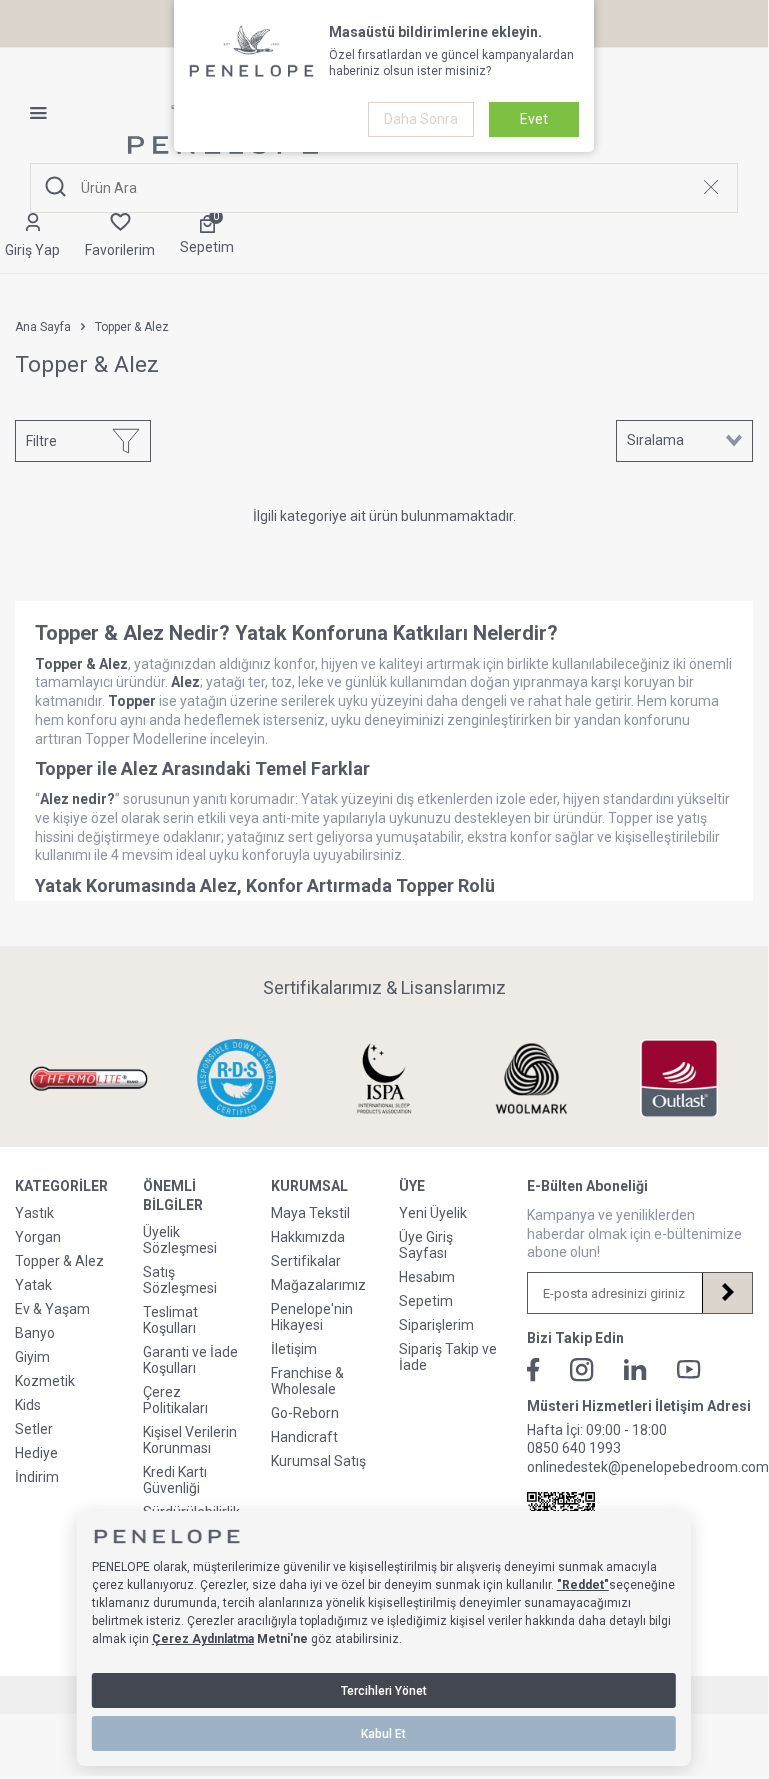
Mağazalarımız (318, 1285)
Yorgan (38, 1237)
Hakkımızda (308, 1237)
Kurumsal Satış (318, 1461)
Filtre (41, 441)
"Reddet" (583, 1585)
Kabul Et (383, 1734)
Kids (28, 1405)
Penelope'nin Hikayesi (312, 1317)
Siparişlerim (436, 1325)
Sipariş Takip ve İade (448, 1357)
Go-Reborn (305, 1413)
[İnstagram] (582, 1370)
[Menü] (46, 113)
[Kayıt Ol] (727, 1293)
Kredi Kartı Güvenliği (175, 1480)
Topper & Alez (59, 1261)
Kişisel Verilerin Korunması (190, 1440)
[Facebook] (533, 1370)
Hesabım (427, 1277)
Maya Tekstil (310, 1213)
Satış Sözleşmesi (180, 1280)
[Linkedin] (635, 1369)
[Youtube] (689, 1369)
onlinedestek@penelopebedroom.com (648, 1467)
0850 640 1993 (574, 1448)
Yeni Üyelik (433, 1213)
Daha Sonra (421, 119)
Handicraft (304, 1437)
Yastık (34, 1213)
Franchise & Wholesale (307, 1381)
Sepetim (426, 1301)
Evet (534, 119)
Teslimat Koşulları (170, 1320)
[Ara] (56, 187)
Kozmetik (45, 1381)
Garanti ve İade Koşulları (190, 1360)
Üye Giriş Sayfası (426, 1245)
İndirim (37, 1477)
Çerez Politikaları (175, 1400)
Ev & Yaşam (52, 1309)
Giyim (32, 1357)
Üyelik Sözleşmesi (180, 1240)
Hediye (36, 1453)
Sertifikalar (306, 1261)
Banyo (35, 1333)
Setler (34, 1429)
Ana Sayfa (43, 327)
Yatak (33, 1285)
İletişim (294, 1349)
